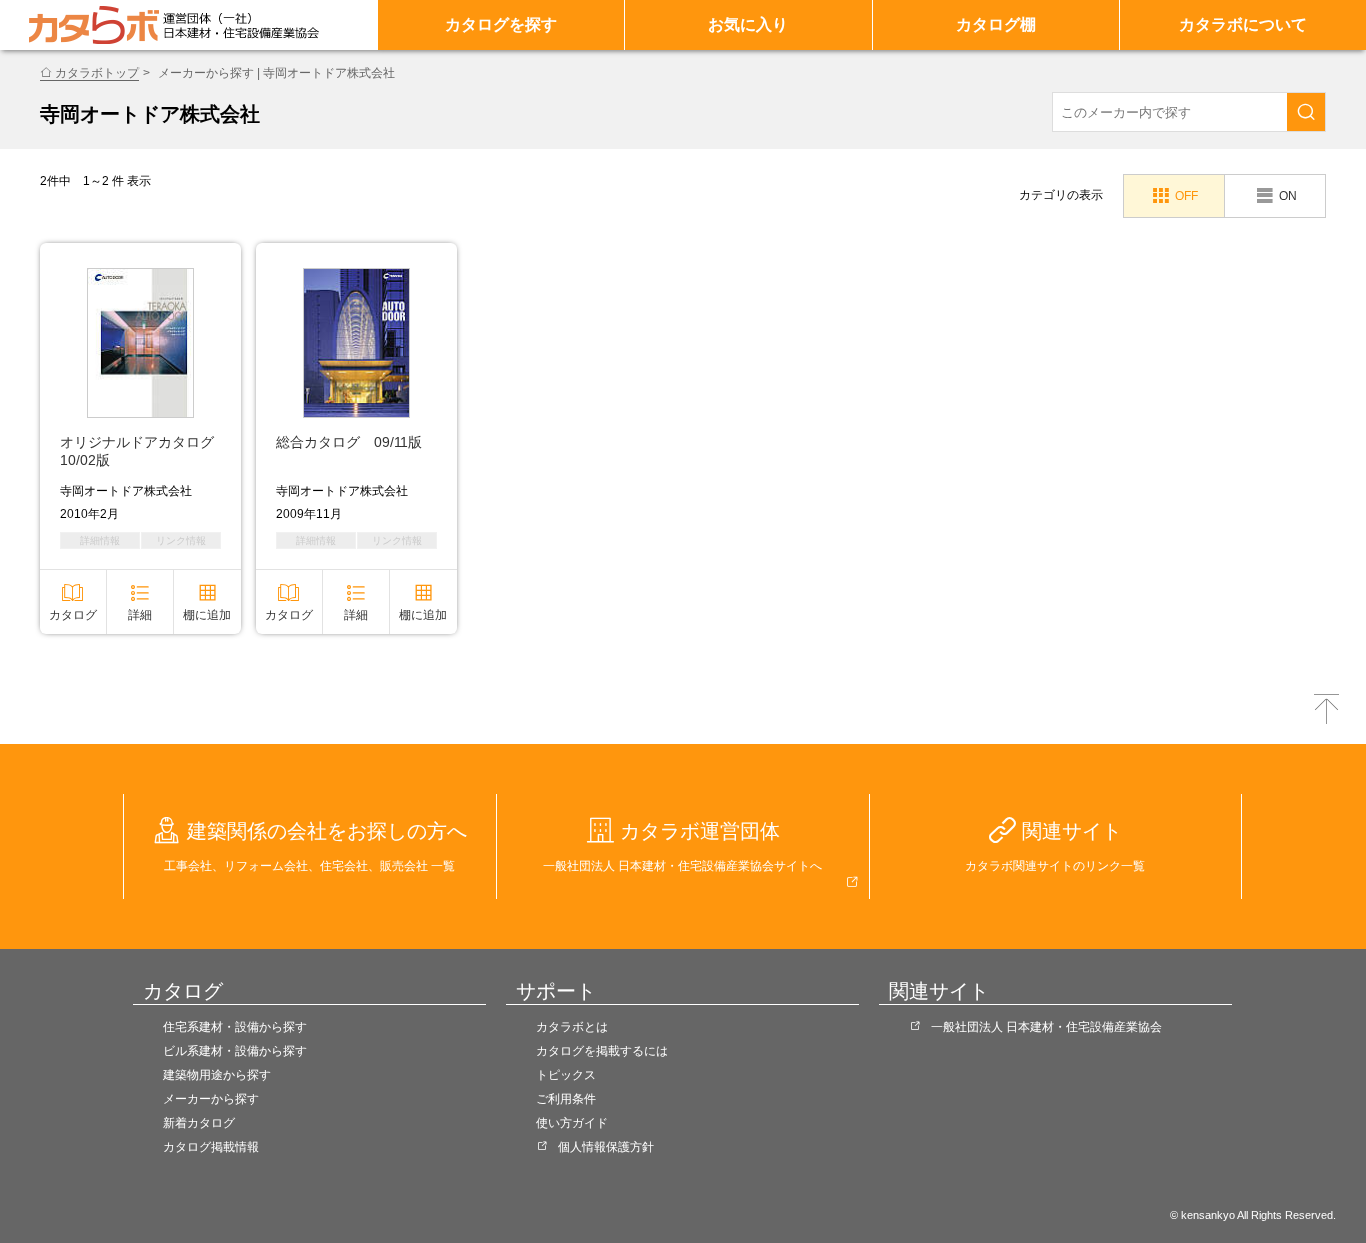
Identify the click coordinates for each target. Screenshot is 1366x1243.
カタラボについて (1243, 24)
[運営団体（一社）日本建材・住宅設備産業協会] (241, 25)
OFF (1186, 196)
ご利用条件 (566, 1099)
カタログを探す (501, 24)
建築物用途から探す (217, 1075)
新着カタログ (199, 1123)
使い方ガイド (572, 1123)
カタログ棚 (996, 24)
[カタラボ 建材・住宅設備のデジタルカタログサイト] (94, 25)
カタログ (73, 615)
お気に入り (748, 24)
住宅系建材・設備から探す (235, 1027)
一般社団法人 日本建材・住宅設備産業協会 (1046, 1027)
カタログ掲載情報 (211, 1147)
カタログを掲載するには (602, 1051)
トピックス (566, 1075)
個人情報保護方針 (606, 1147)
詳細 (140, 615)
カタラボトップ (97, 73)
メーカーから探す (211, 1099)
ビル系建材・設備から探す (235, 1051)
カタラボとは (572, 1027)
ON (1288, 196)
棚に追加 (207, 615)
